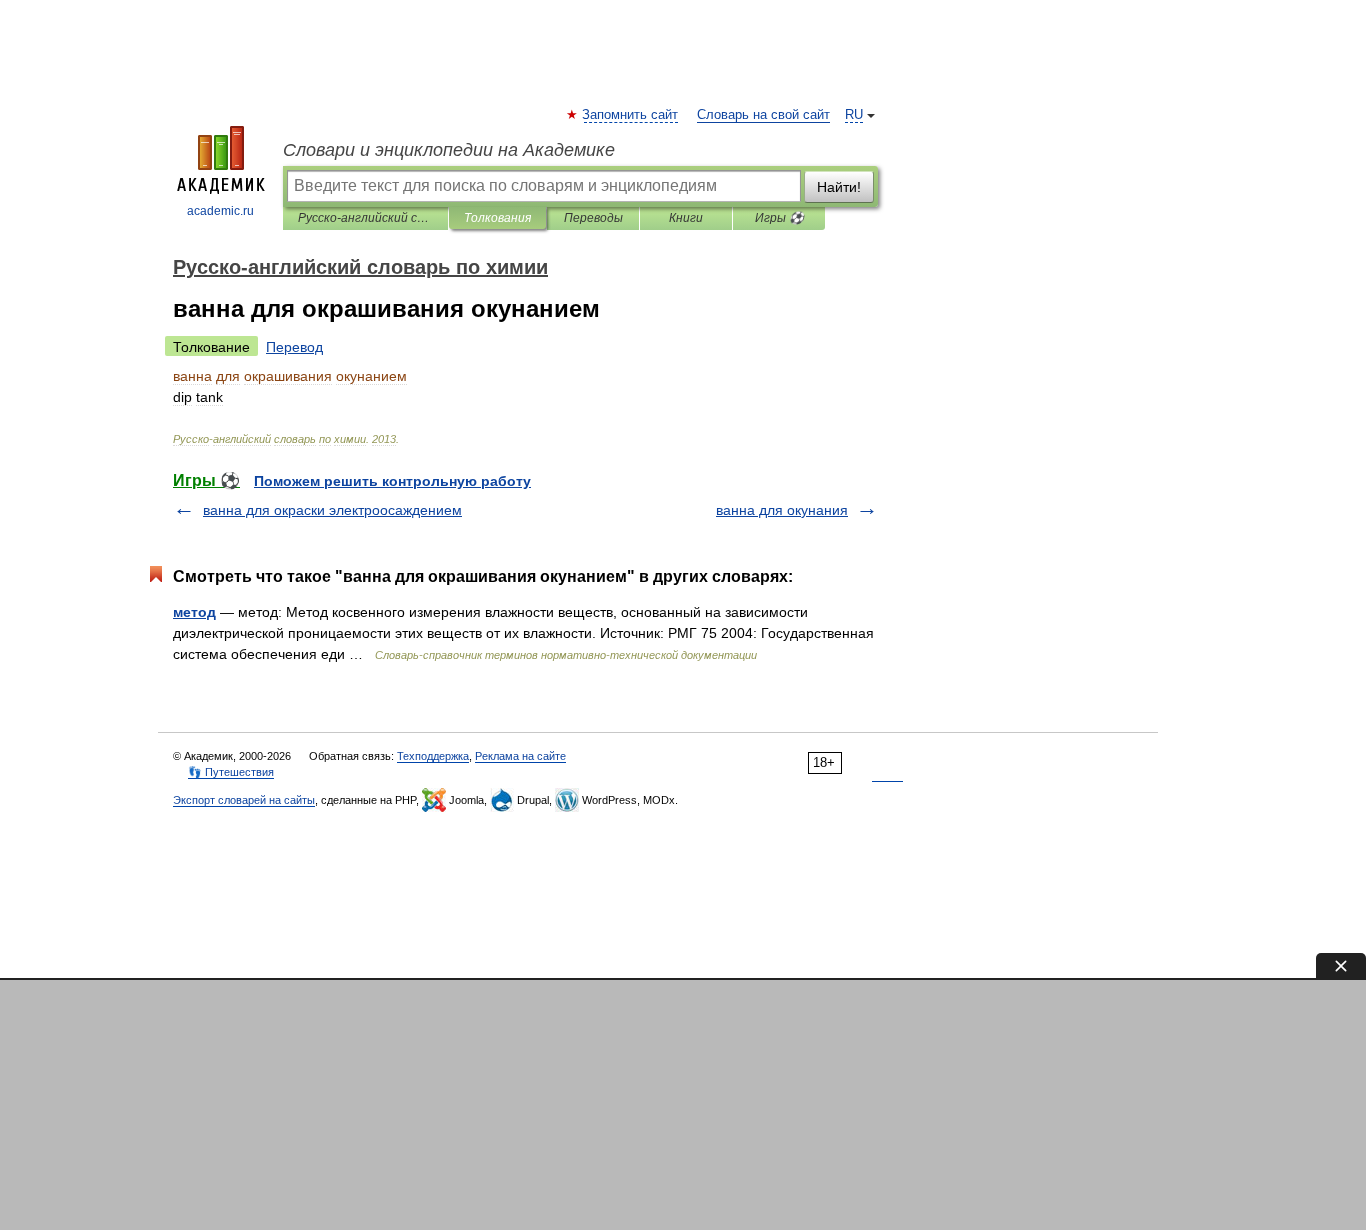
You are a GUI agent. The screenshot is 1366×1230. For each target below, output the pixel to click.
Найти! (839, 187)
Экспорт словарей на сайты (244, 800)
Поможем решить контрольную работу (392, 481)
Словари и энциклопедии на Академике (449, 150)
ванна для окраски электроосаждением (332, 510)
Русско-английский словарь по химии (365, 218)
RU (854, 115)
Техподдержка (433, 756)
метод (194, 612)
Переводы (593, 218)
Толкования (497, 218)
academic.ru (220, 211)
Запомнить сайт (631, 115)
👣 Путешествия (231, 772)
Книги (686, 218)
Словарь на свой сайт (763, 115)
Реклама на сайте (520, 756)
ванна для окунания (782, 510)
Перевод (294, 347)
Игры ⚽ (779, 218)
